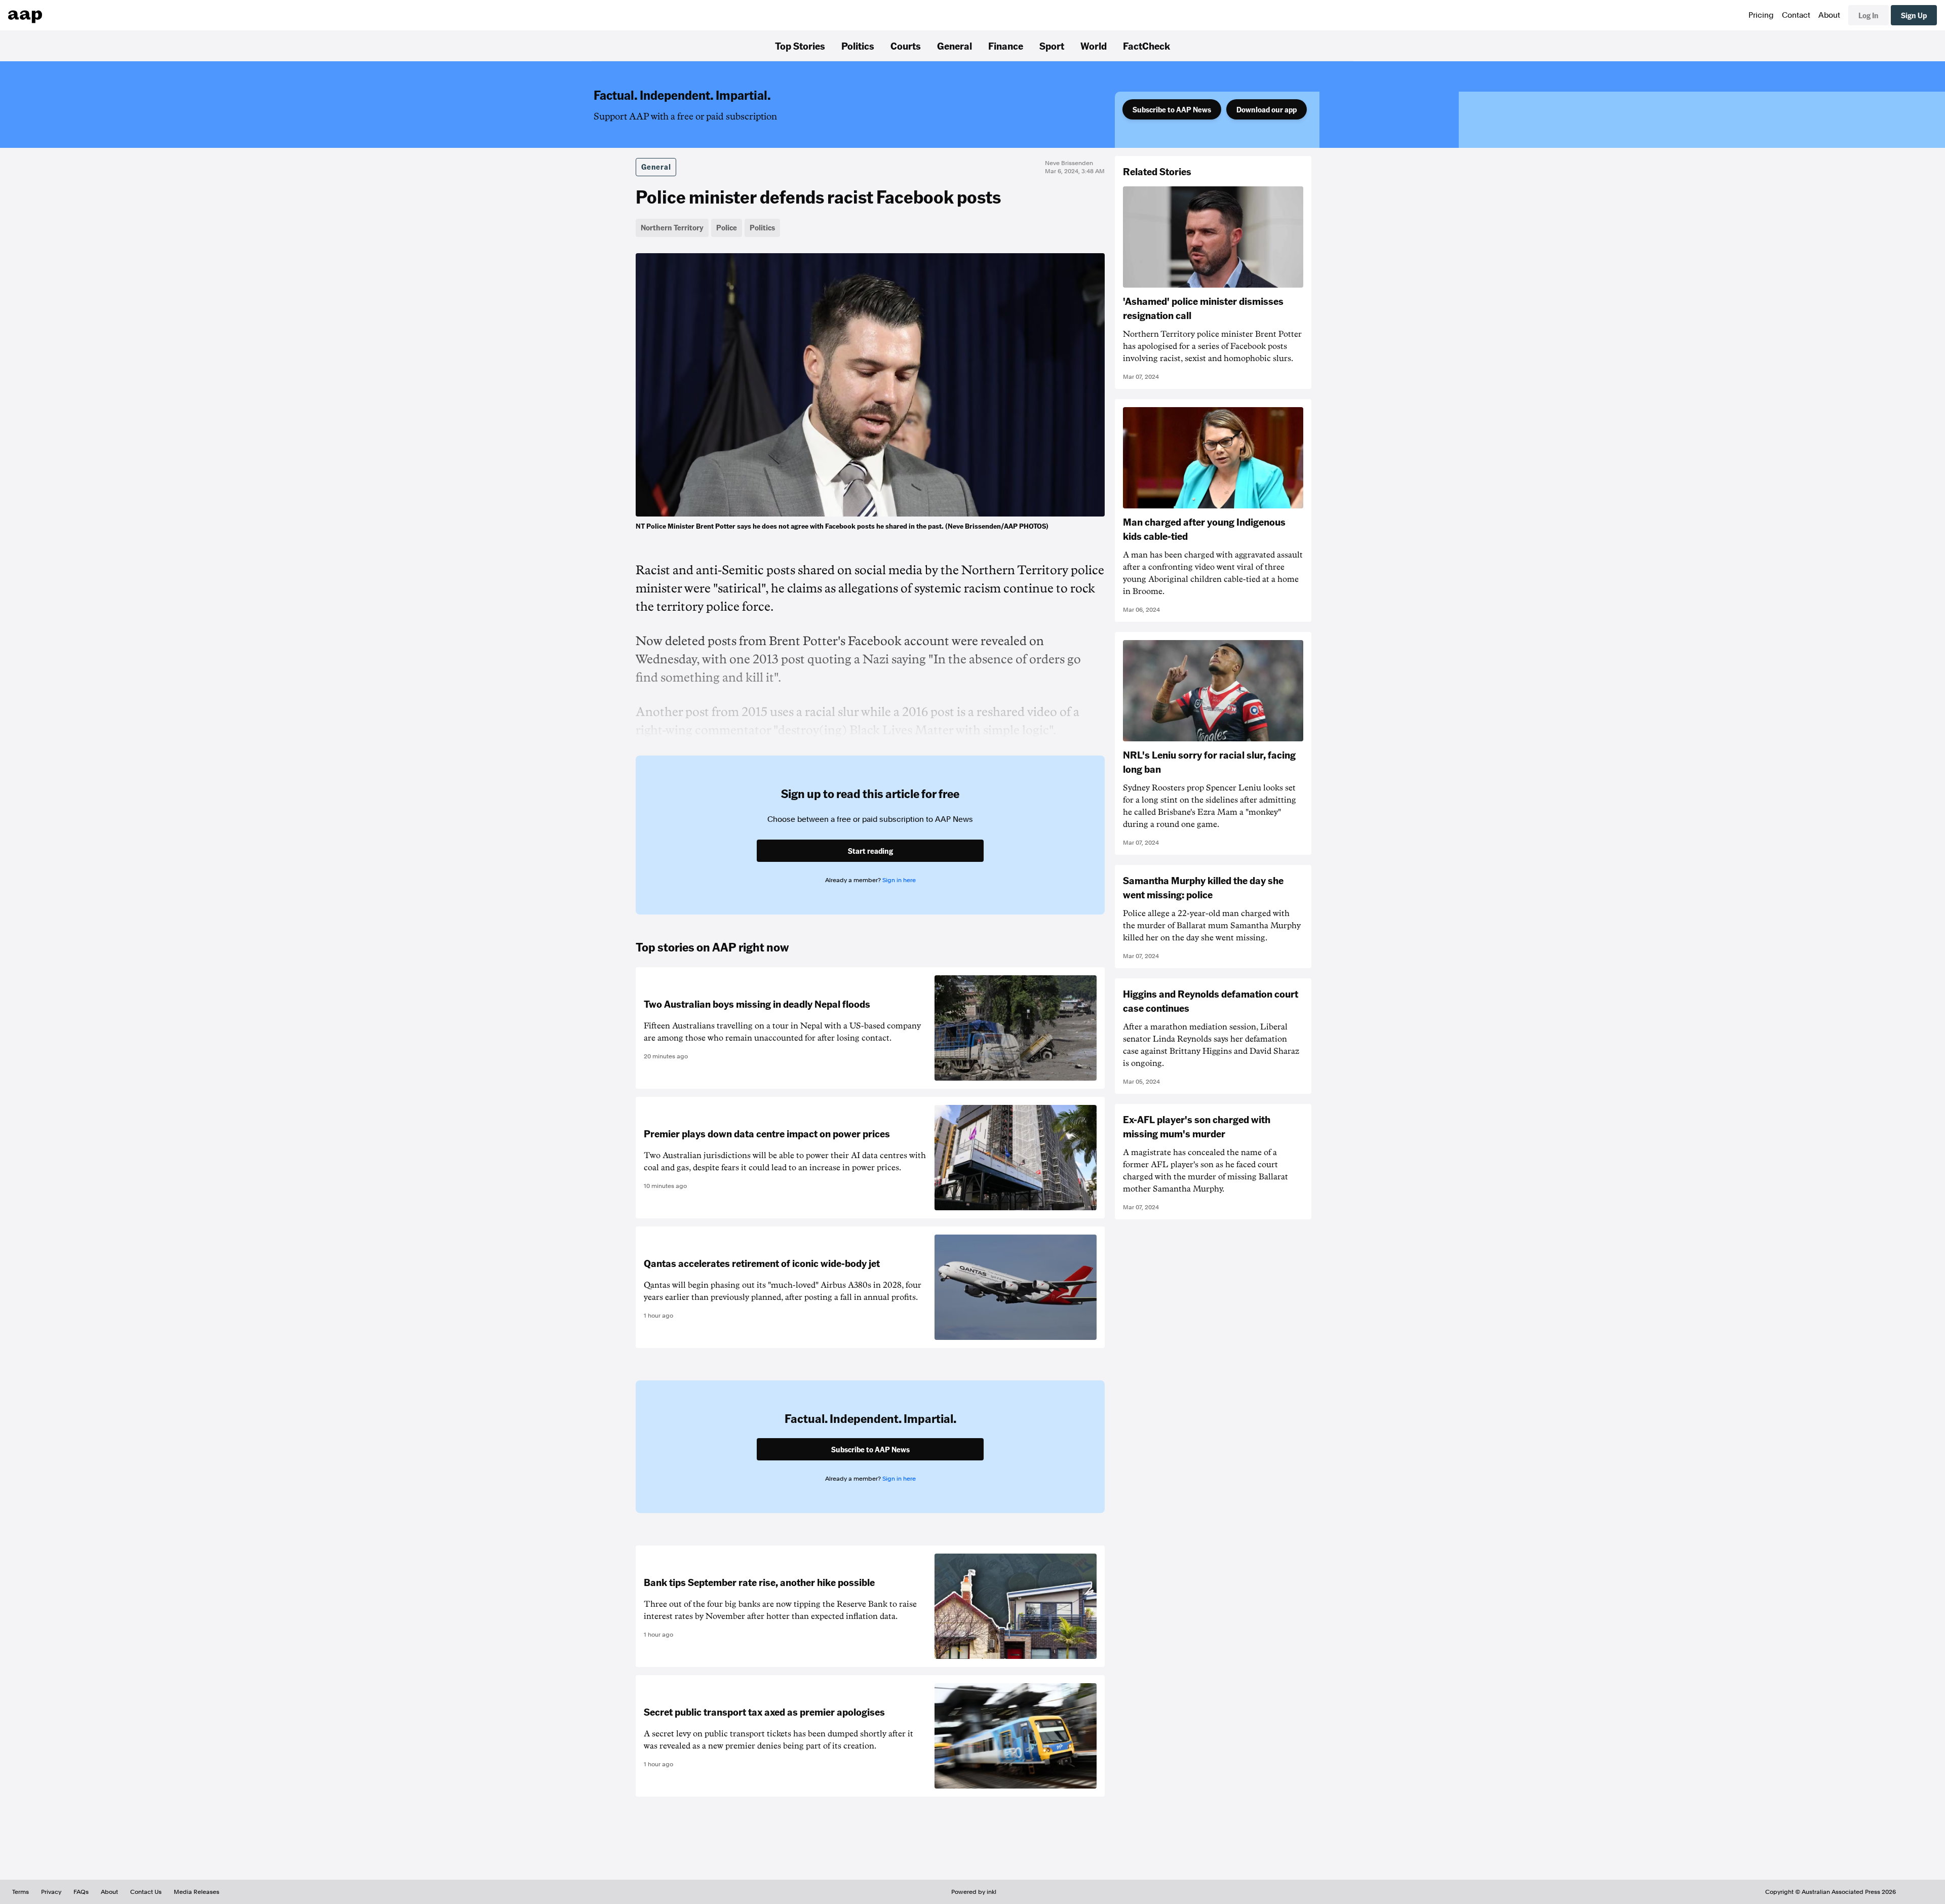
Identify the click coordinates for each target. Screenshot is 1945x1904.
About (1829, 15)
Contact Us (146, 1892)
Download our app (1267, 109)
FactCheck (1146, 46)
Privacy (51, 1892)
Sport (1052, 46)
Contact (1796, 15)
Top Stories (800, 46)
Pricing (1761, 15)
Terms (21, 1892)
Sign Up (1914, 15)
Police (727, 227)
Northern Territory (672, 227)
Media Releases (197, 1892)
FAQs (81, 1892)
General (955, 46)
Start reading (870, 851)
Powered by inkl (974, 1892)
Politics (858, 46)
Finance (1006, 46)
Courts (906, 46)
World (1094, 46)
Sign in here (899, 880)
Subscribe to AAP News (1172, 109)
